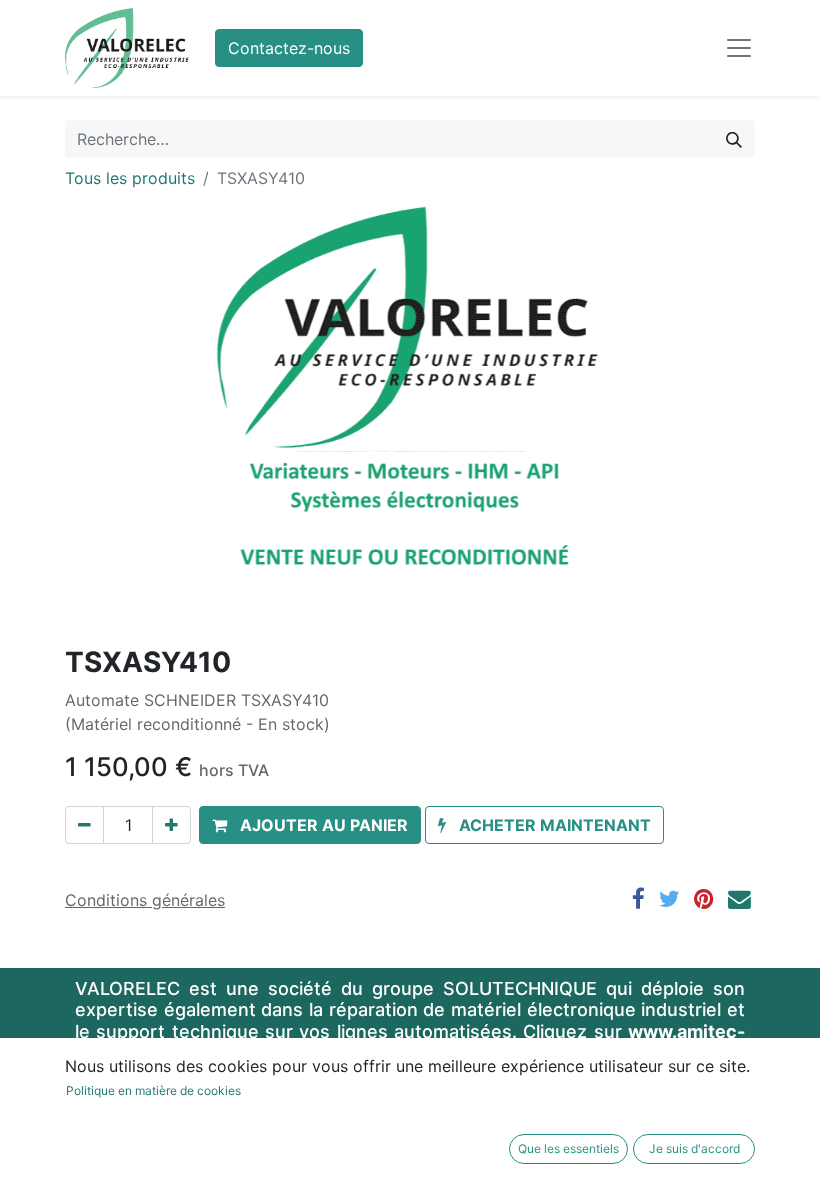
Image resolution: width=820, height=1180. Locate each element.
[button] (310, 825)
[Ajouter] (171, 825)
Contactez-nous (289, 48)
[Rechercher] (734, 139)
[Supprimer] (84, 825)
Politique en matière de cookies (153, 1090)
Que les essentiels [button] (568, 1148)
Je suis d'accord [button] (694, 1148)
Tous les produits (130, 178)
